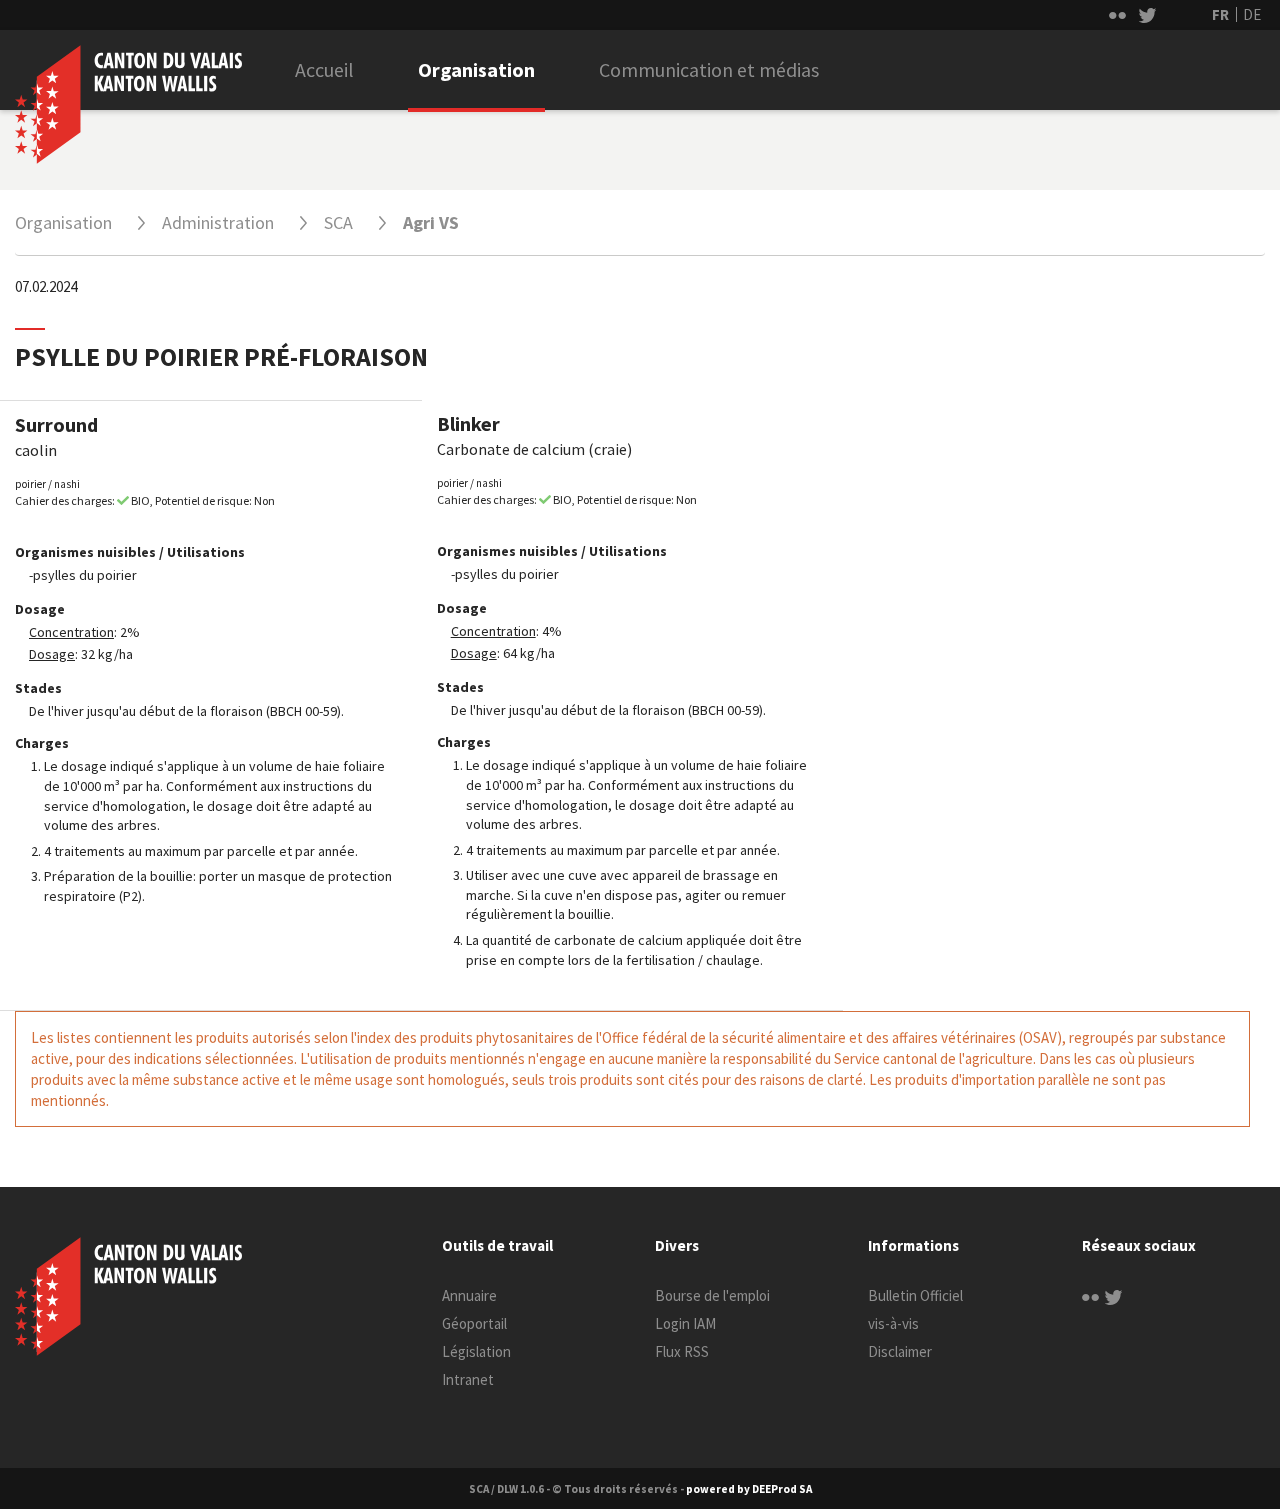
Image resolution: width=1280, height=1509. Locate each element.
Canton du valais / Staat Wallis (128, 104)
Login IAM (685, 1323)
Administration (218, 222)
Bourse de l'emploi (712, 1295)
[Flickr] (1090, 1295)
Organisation (476, 69)
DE (1252, 14)
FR (1220, 14)
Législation (476, 1351)
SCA (338, 222)
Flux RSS (682, 1351)
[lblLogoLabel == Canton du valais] (128, 1297)
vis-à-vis (893, 1323)
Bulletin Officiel (915, 1295)
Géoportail (474, 1323)
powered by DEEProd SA (749, 1489)
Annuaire (469, 1295)
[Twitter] (1113, 1295)
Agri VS (431, 222)
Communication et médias (709, 69)
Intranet (468, 1379)
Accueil (324, 69)
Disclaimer (900, 1351)
